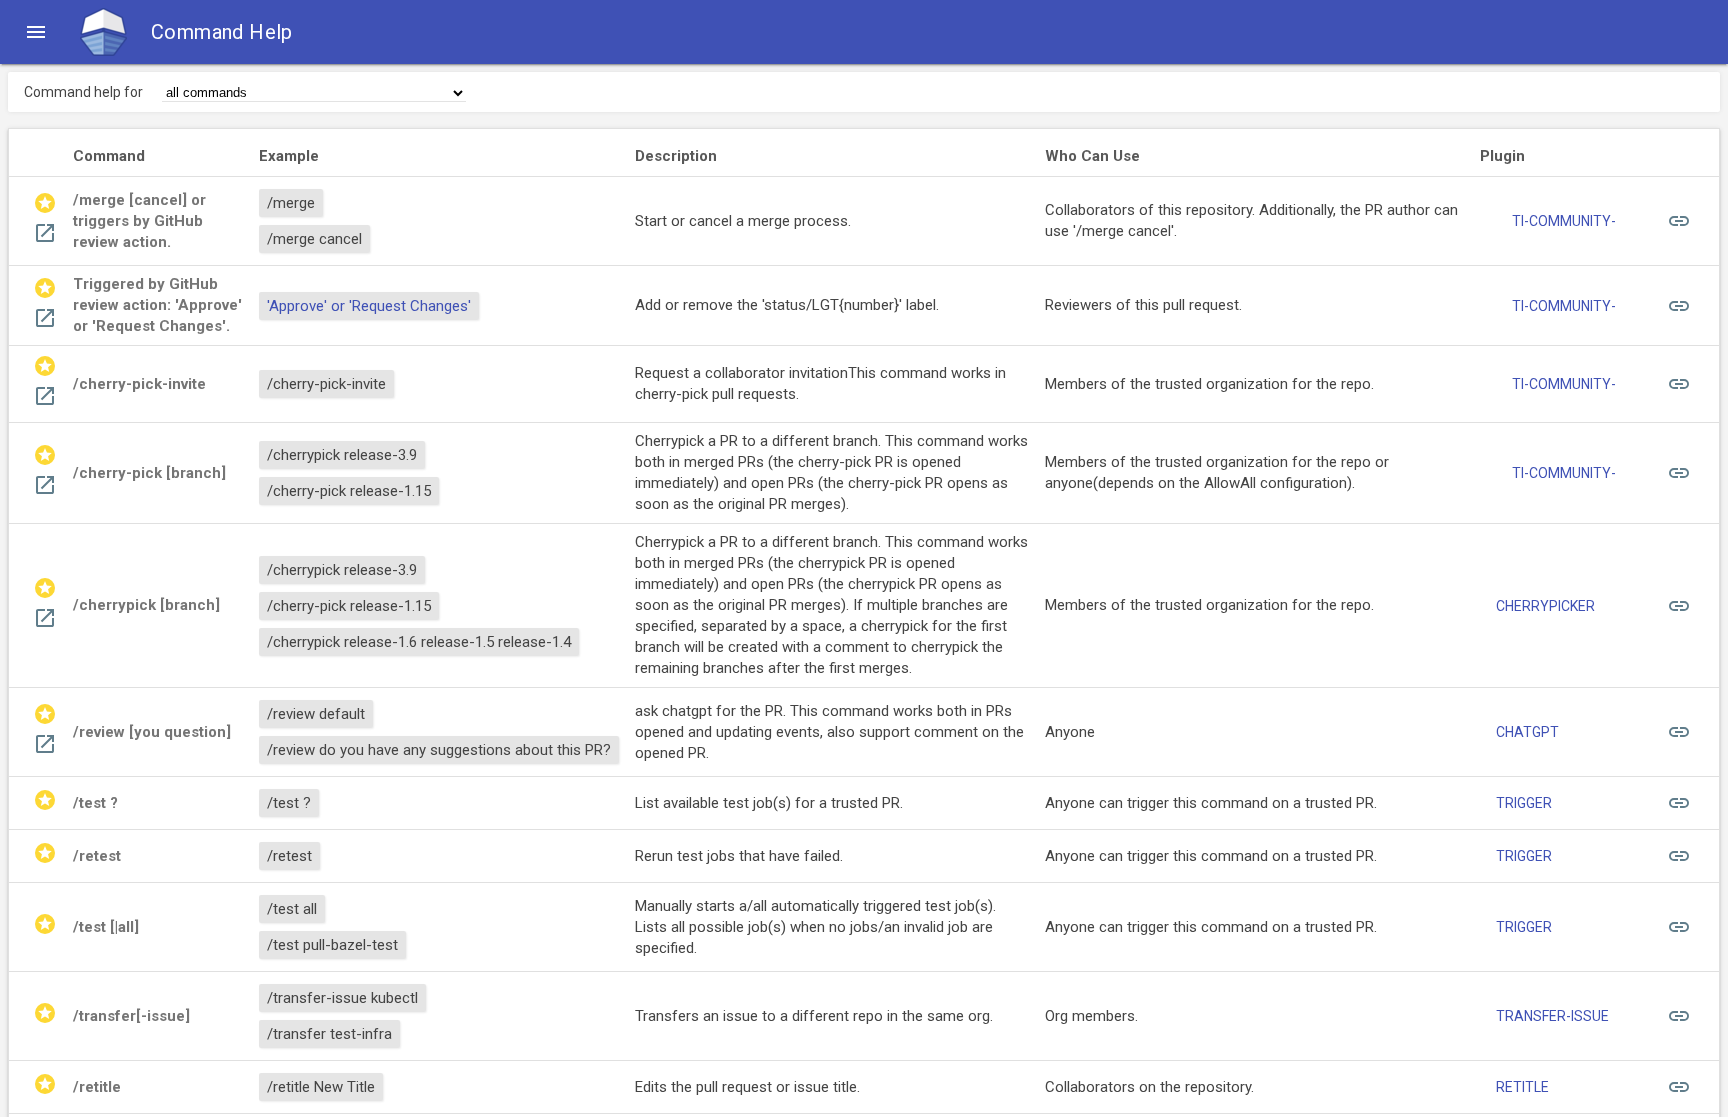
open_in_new (45, 233)
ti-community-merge (1564, 226)
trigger (1524, 803)
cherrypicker (1545, 606)
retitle (1522, 1087)
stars (45, 203)
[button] (36, 32)
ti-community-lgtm (1564, 311)
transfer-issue (1552, 1016)
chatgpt (1527, 732)
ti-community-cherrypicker (1564, 389)
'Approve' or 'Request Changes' (369, 306)
